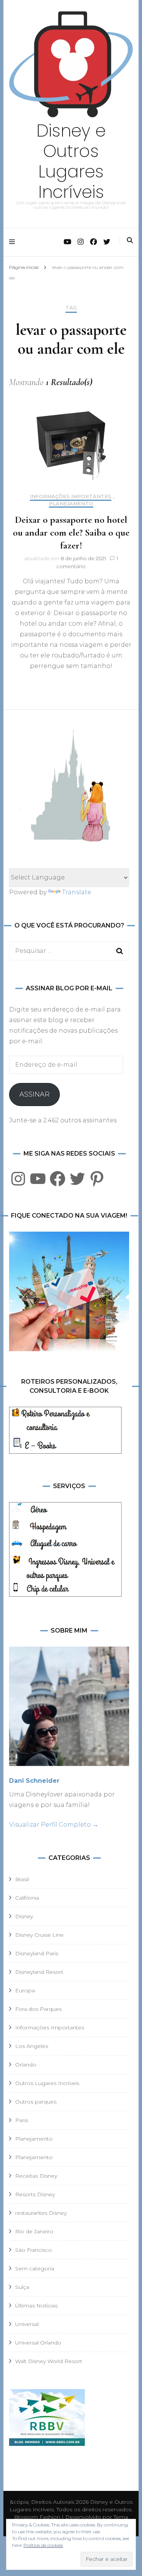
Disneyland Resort (39, 1972)
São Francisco (34, 2250)
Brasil (22, 1879)
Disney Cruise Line (39, 1935)
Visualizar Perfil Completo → (54, 1825)
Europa (25, 1990)
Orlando (26, 2065)
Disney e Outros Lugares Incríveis (71, 161)
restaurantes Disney (41, 2213)
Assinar (34, 1094)
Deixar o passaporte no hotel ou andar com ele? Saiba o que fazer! (71, 532)
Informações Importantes (71, 496)
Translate (77, 892)
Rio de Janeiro (34, 2231)
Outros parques (36, 2102)
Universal (27, 2324)
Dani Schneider (34, 1781)
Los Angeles (32, 2046)
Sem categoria (35, 2268)
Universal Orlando (38, 2343)
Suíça (22, 2287)
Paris (22, 2120)
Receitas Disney (36, 2176)
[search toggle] (130, 240)
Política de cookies (43, 2545)
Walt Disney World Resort (49, 2361)
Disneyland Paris (37, 1953)
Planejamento (71, 504)
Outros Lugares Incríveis (47, 2083)
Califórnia (27, 1898)
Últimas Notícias (36, 2306)
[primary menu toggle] (14, 242)
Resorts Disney (35, 2194)
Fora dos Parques (38, 2009)
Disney (24, 1916)
